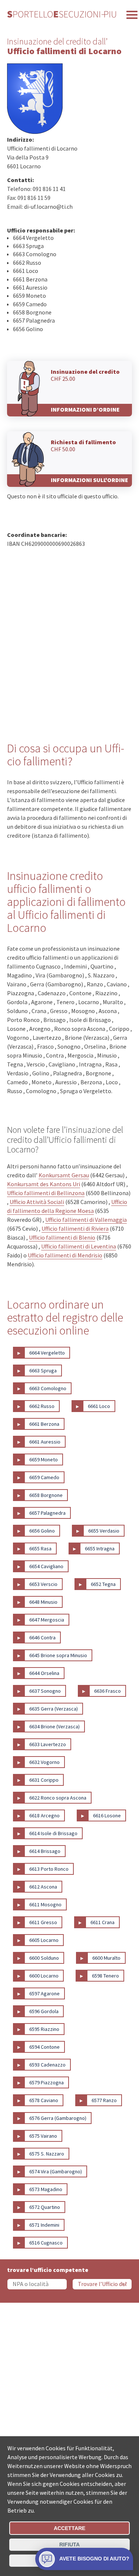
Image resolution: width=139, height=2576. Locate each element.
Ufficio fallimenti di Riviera (75, 1228)
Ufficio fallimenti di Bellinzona (46, 1193)
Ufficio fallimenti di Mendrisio (65, 1255)
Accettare (69, 2528)
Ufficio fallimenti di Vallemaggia (86, 1220)
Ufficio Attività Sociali (37, 1202)
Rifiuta (69, 2544)
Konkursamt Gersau (64, 1175)
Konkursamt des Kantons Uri (44, 1184)
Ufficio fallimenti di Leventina (79, 1246)
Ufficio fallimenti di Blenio (62, 1237)
